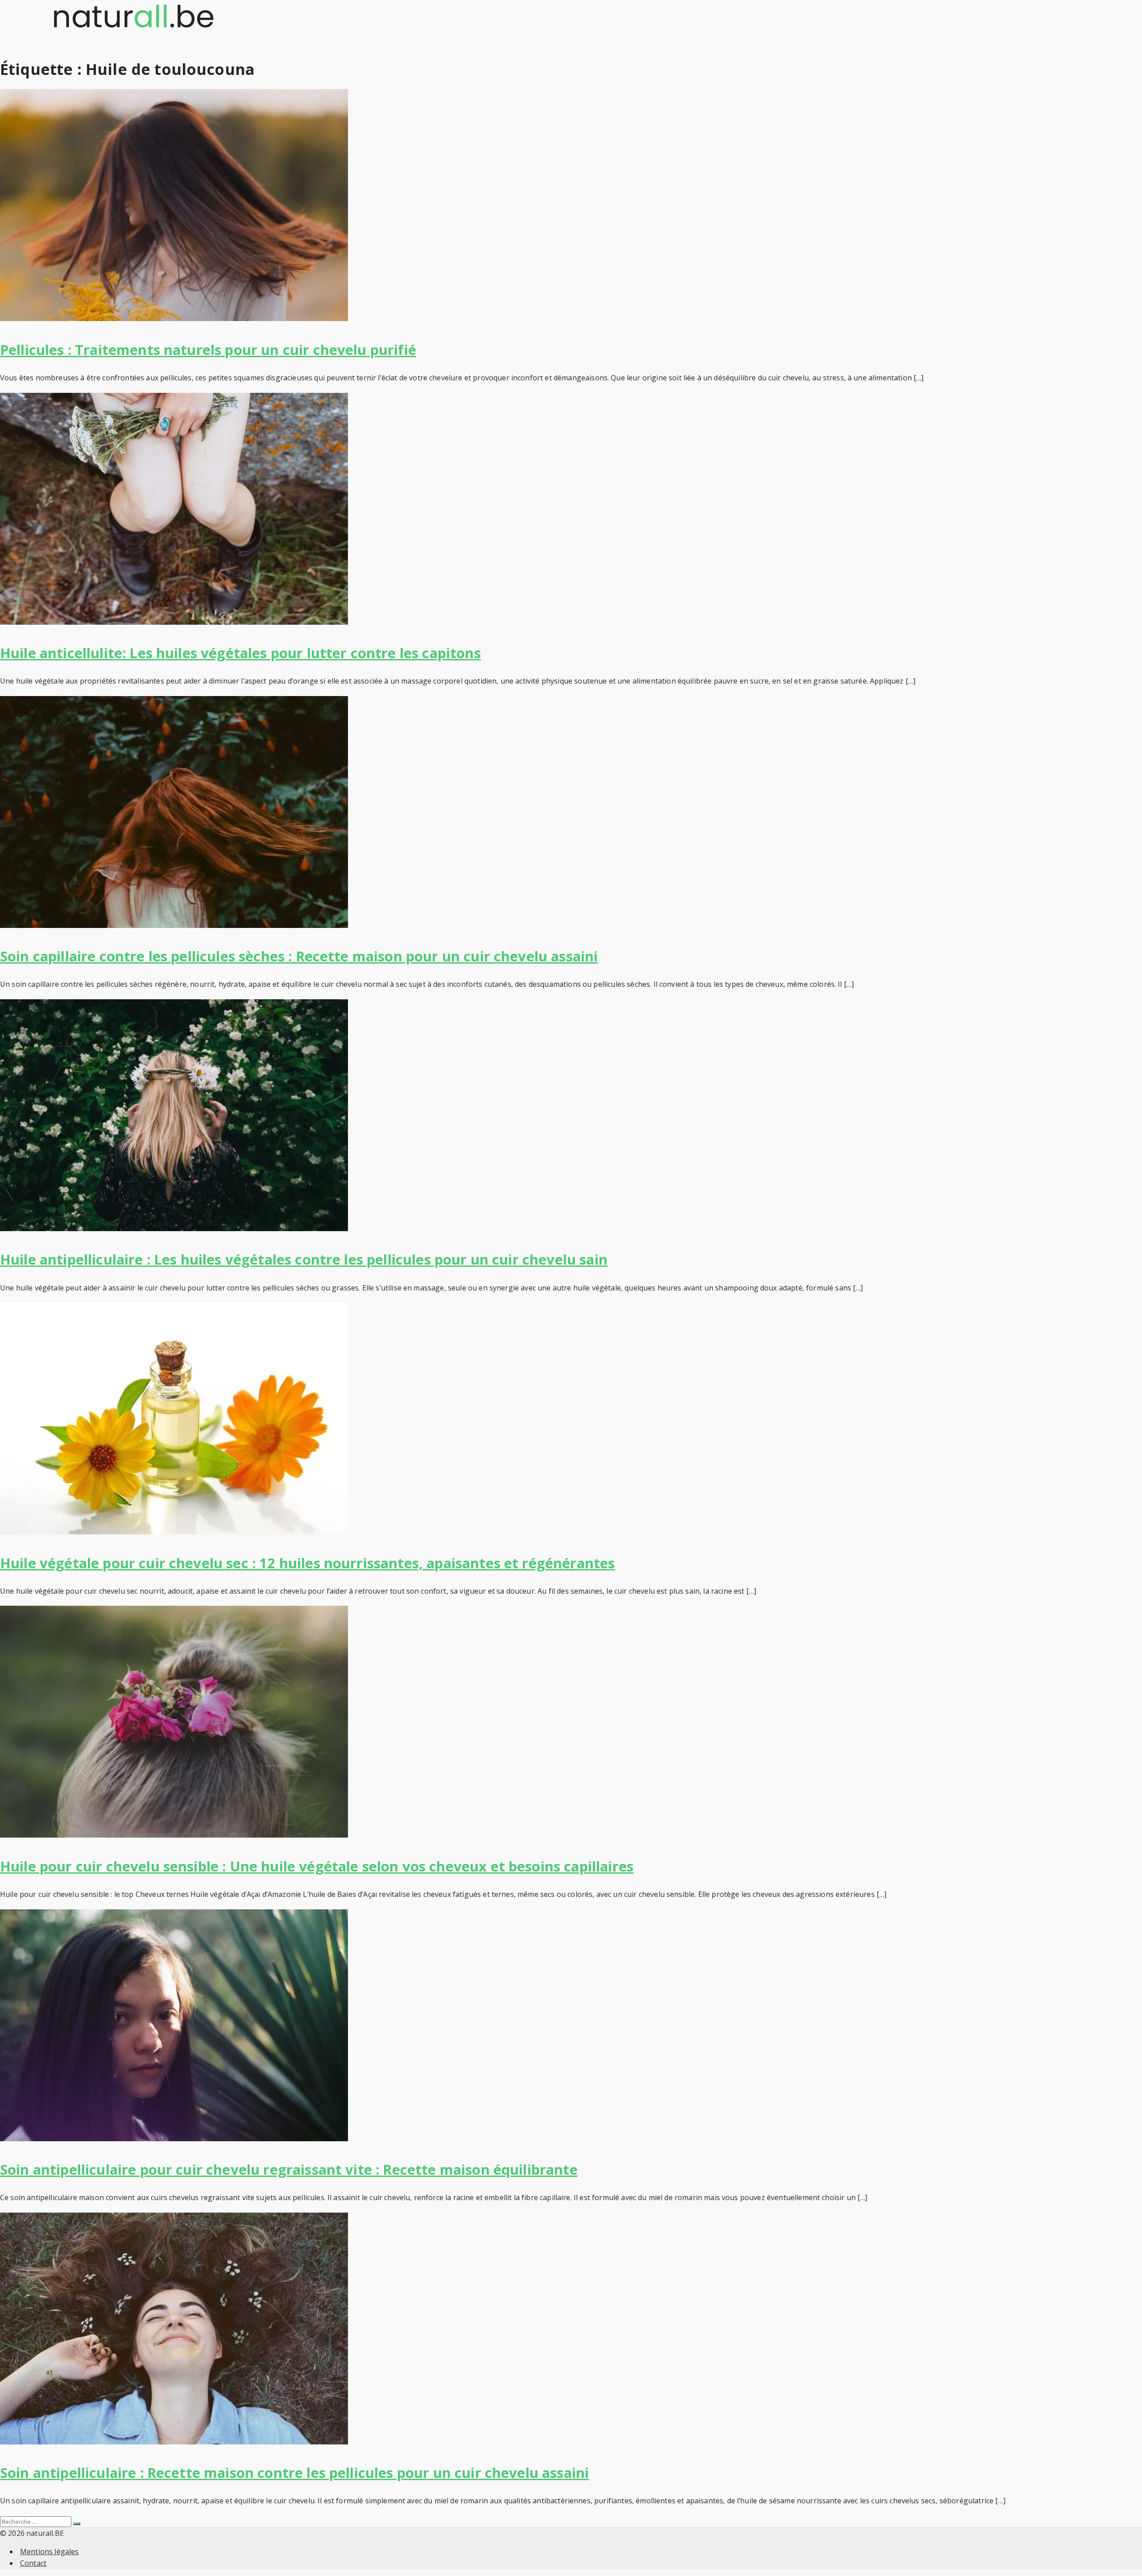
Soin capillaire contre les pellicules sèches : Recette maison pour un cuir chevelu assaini (299, 956)
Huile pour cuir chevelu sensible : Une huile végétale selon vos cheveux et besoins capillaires (317, 1866)
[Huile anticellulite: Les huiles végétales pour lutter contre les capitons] (174, 622)
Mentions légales (50, 2551)
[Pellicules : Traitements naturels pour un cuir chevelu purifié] (174, 318)
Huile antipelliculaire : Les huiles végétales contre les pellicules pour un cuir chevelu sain (304, 1259)
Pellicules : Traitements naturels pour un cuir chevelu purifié (208, 350)
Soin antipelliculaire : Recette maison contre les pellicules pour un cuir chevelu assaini (294, 2473)
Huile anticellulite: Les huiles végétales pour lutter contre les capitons (240, 653)
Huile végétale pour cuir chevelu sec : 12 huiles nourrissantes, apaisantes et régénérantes (307, 1563)
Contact (33, 2563)
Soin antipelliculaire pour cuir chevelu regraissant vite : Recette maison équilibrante (289, 2169)
